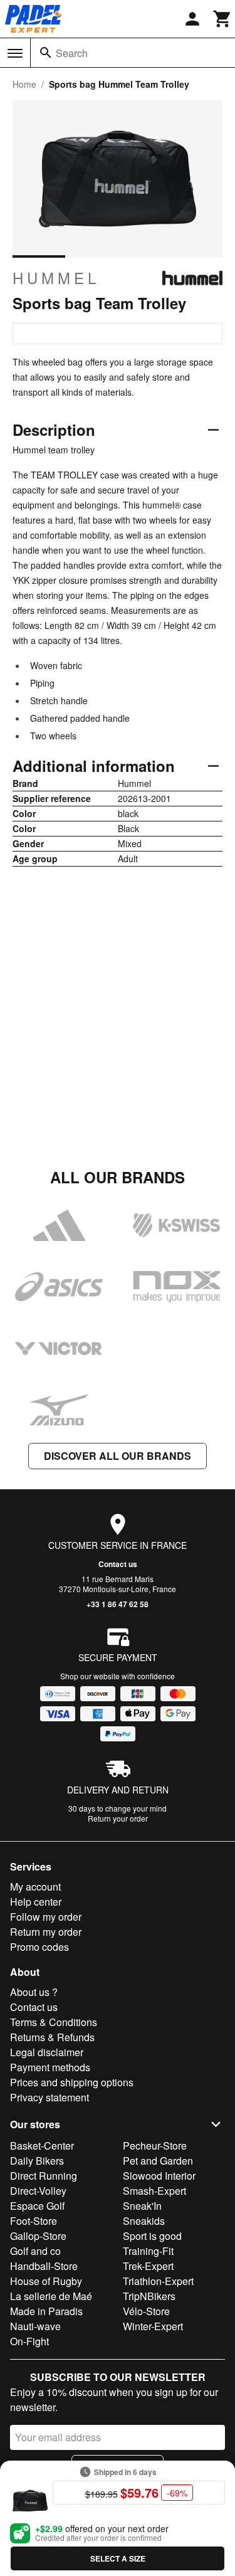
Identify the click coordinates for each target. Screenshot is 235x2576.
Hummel (56, 278)
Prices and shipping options (72, 2082)
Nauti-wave (35, 2326)
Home (24, 84)
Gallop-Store (38, 2236)
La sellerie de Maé (51, 2296)
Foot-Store (34, 2221)
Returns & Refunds (52, 2037)
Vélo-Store (146, 2311)
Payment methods (50, 2067)
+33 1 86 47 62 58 (118, 1604)
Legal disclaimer (47, 2052)
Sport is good (152, 2236)
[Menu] (15, 53)
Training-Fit (148, 2251)
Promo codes (39, 1947)
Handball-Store (44, 2266)
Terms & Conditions (54, 2022)
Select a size (118, 2558)
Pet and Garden (158, 2161)
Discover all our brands (118, 1456)
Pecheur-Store (155, 2146)
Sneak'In (142, 2206)
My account (35, 1887)
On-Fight (29, 2341)
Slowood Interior (159, 2176)
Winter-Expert (153, 2326)
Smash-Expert (154, 2191)
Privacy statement (50, 2097)
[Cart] (222, 19)
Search (72, 53)
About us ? (34, 1992)
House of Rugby (46, 2281)
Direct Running (44, 2176)
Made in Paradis (46, 2311)
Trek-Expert (148, 2266)
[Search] (46, 53)
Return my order (46, 1932)
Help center (36, 1902)
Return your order (118, 1818)
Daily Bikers (37, 2161)
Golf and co (35, 2251)
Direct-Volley (38, 2191)
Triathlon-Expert (158, 2281)
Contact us (118, 1564)
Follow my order (46, 1917)
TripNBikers (149, 2296)
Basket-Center (42, 2146)
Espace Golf (37, 2206)
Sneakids (144, 2221)
